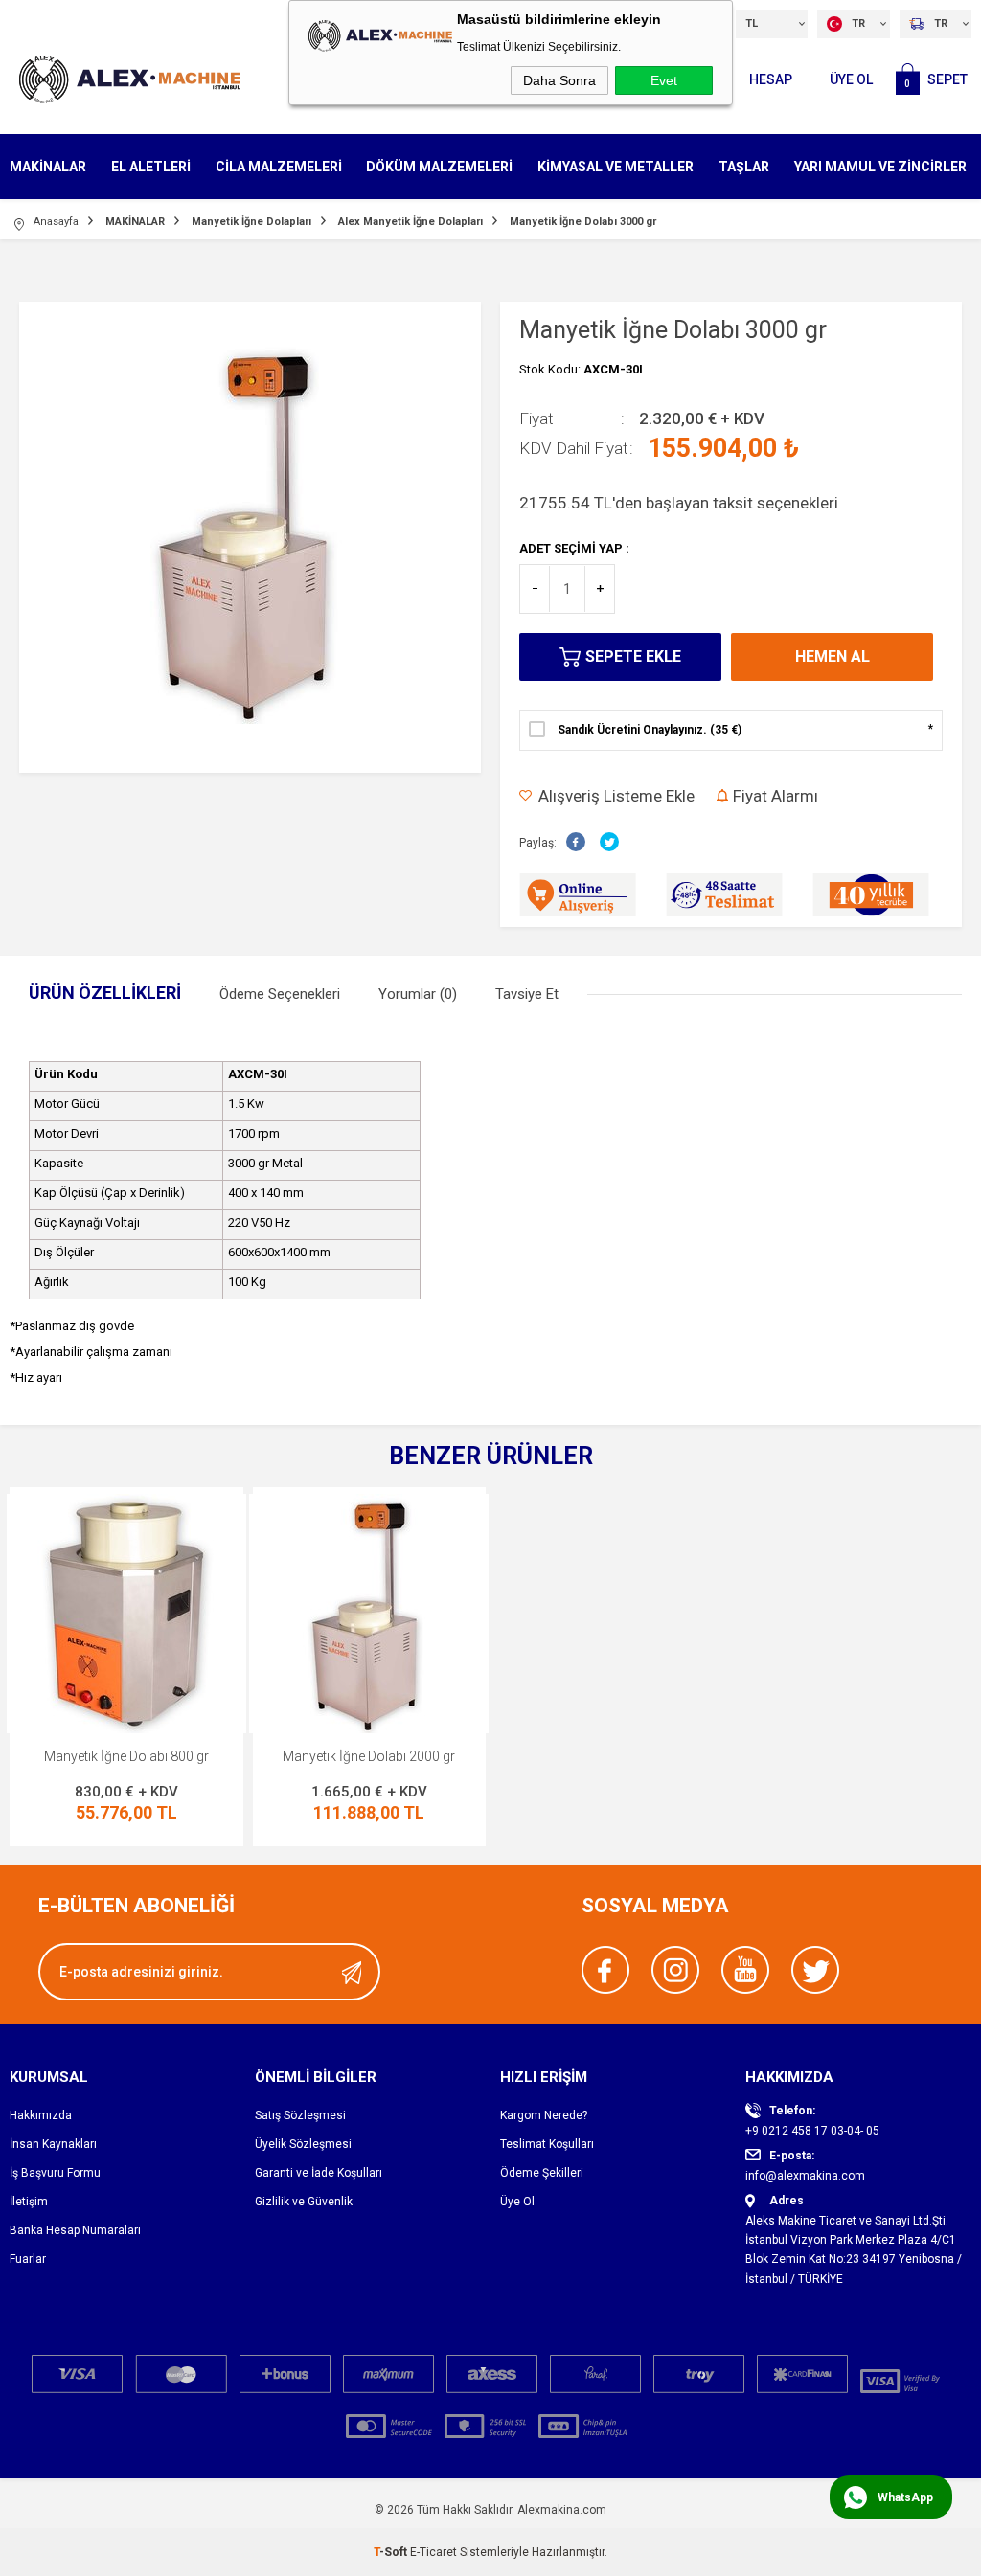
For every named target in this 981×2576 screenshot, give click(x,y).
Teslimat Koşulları (547, 2144)
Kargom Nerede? (544, 2115)
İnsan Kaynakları (53, 2144)
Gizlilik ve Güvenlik (304, 2202)
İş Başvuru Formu (55, 2173)
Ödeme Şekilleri (542, 2173)
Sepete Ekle (633, 656)
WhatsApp (905, 2497)
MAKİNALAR (48, 167)
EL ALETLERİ (151, 167)
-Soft (392, 2552)
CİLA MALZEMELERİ (279, 167)
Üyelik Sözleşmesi (303, 2144)
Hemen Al (833, 656)
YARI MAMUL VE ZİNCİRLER (880, 167)
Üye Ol (851, 79)
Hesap (771, 79)
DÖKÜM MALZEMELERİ (439, 167)
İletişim (29, 2202)
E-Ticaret (433, 2552)
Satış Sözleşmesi (300, 2115)
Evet (664, 80)
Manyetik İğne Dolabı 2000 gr (369, 1756)
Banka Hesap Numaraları (75, 2230)
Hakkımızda (41, 2115)
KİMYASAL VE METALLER (616, 167)
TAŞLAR (744, 167)
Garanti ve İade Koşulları (319, 2173)
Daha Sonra (559, 80)
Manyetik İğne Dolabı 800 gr (126, 1756)
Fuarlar (28, 2259)
